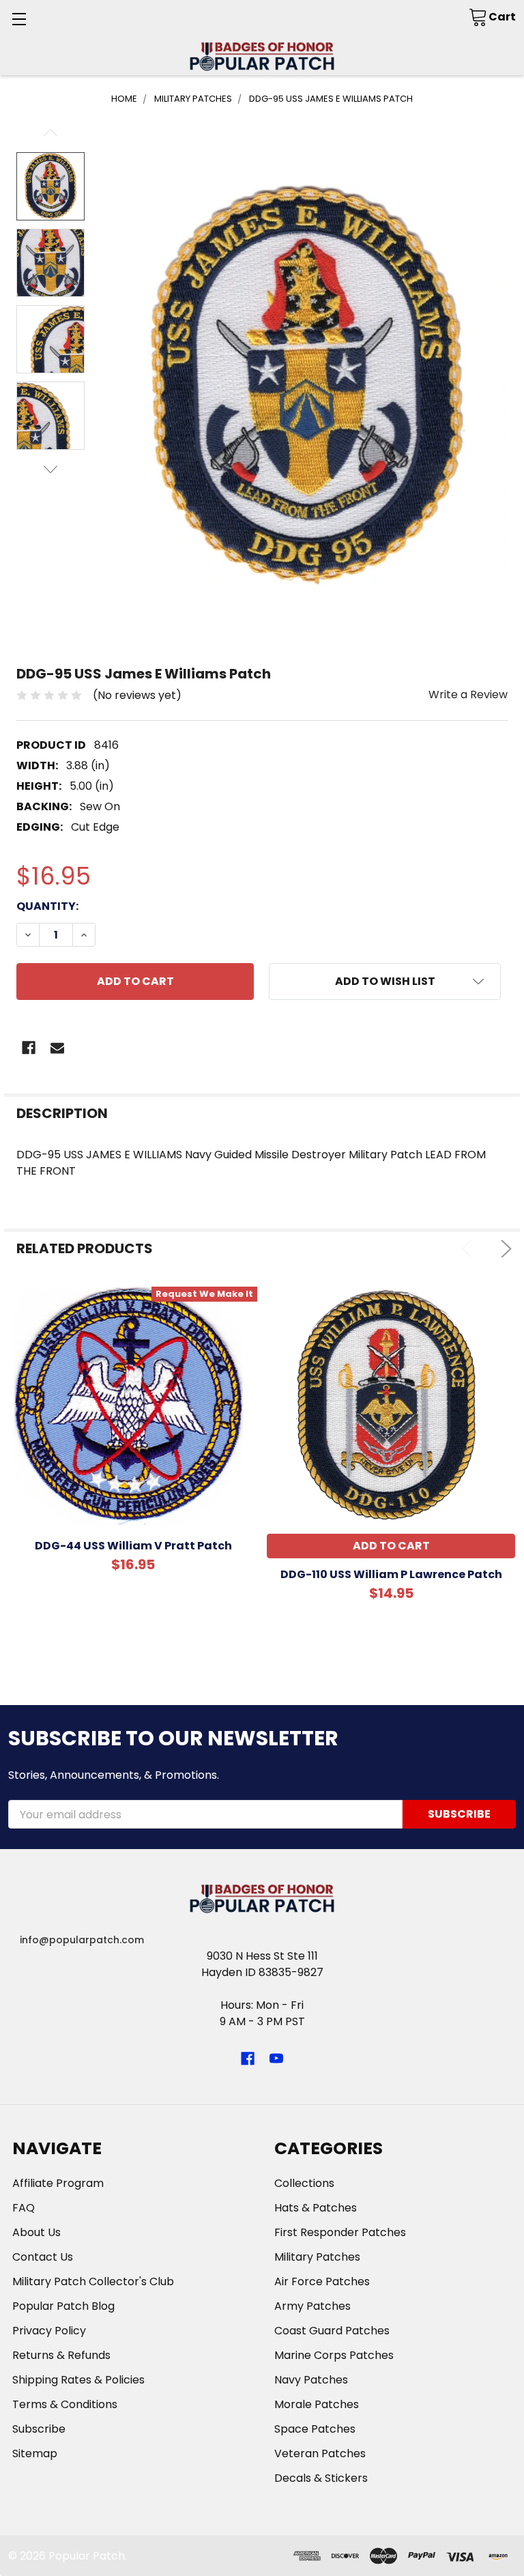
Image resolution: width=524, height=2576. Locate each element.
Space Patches (315, 2429)
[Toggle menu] (19, 19)
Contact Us (43, 2257)
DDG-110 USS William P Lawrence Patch (391, 1574)
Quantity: (47, 906)
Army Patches (312, 2306)
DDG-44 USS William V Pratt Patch (133, 1546)
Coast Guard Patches (332, 2331)
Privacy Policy (49, 2331)
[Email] (57, 1048)
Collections (304, 2183)
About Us (37, 2232)
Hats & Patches (316, 2208)
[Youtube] (276, 2059)
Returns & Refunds (61, 2355)
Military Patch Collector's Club (93, 2281)
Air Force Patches (322, 2281)
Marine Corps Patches (334, 2355)
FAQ (24, 2208)
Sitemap (35, 2453)
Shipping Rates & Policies (78, 2380)
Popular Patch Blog (63, 2306)
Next (50, 469)
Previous (50, 133)
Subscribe (39, 2429)
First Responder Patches (340, 2232)
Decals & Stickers (321, 2478)
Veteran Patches (320, 2453)
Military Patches (317, 2257)
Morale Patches (317, 2404)
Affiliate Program (58, 2183)
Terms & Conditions (65, 2404)
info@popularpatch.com (82, 1940)
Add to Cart (391, 1546)
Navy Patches (311, 2380)
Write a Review (468, 695)
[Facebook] (29, 1048)
